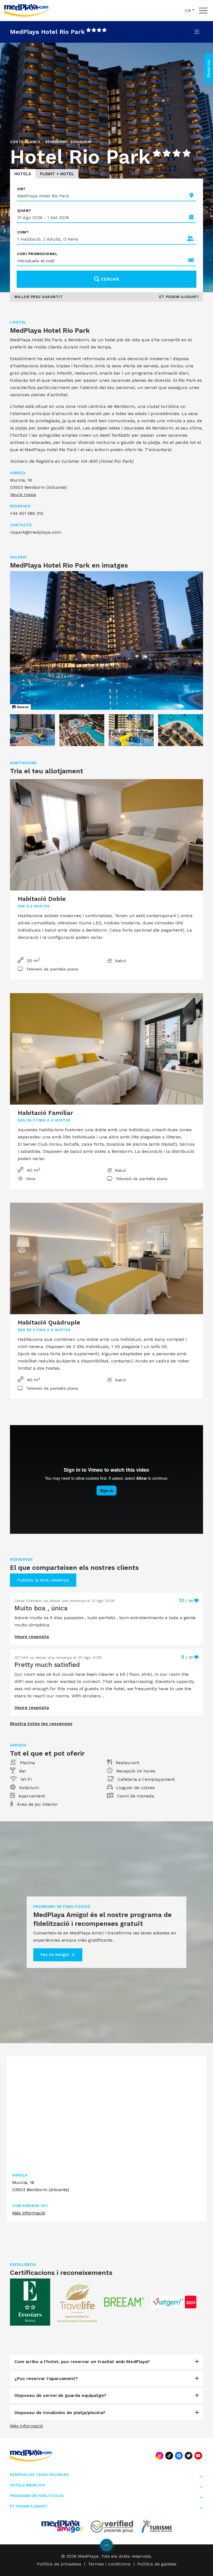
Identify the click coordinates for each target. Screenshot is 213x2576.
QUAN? (24, 211)
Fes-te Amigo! (55, 1955)
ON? (21, 189)
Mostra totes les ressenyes (41, 1724)
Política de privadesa (59, 2564)
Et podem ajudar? (179, 297)
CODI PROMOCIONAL (37, 254)
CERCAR (110, 279)
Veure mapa (23, 494)
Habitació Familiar (45, 1113)
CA (188, 10)
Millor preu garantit (39, 297)
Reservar (208, 68)
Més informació (29, 2213)
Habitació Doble (42, 899)
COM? (23, 232)
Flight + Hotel (57, 174)
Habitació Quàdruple (49, 1322)
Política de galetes (157, 2564)
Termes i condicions (109, 2564)
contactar (121, 1361)
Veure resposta (32, 1637)
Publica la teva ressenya (43, 1580)
